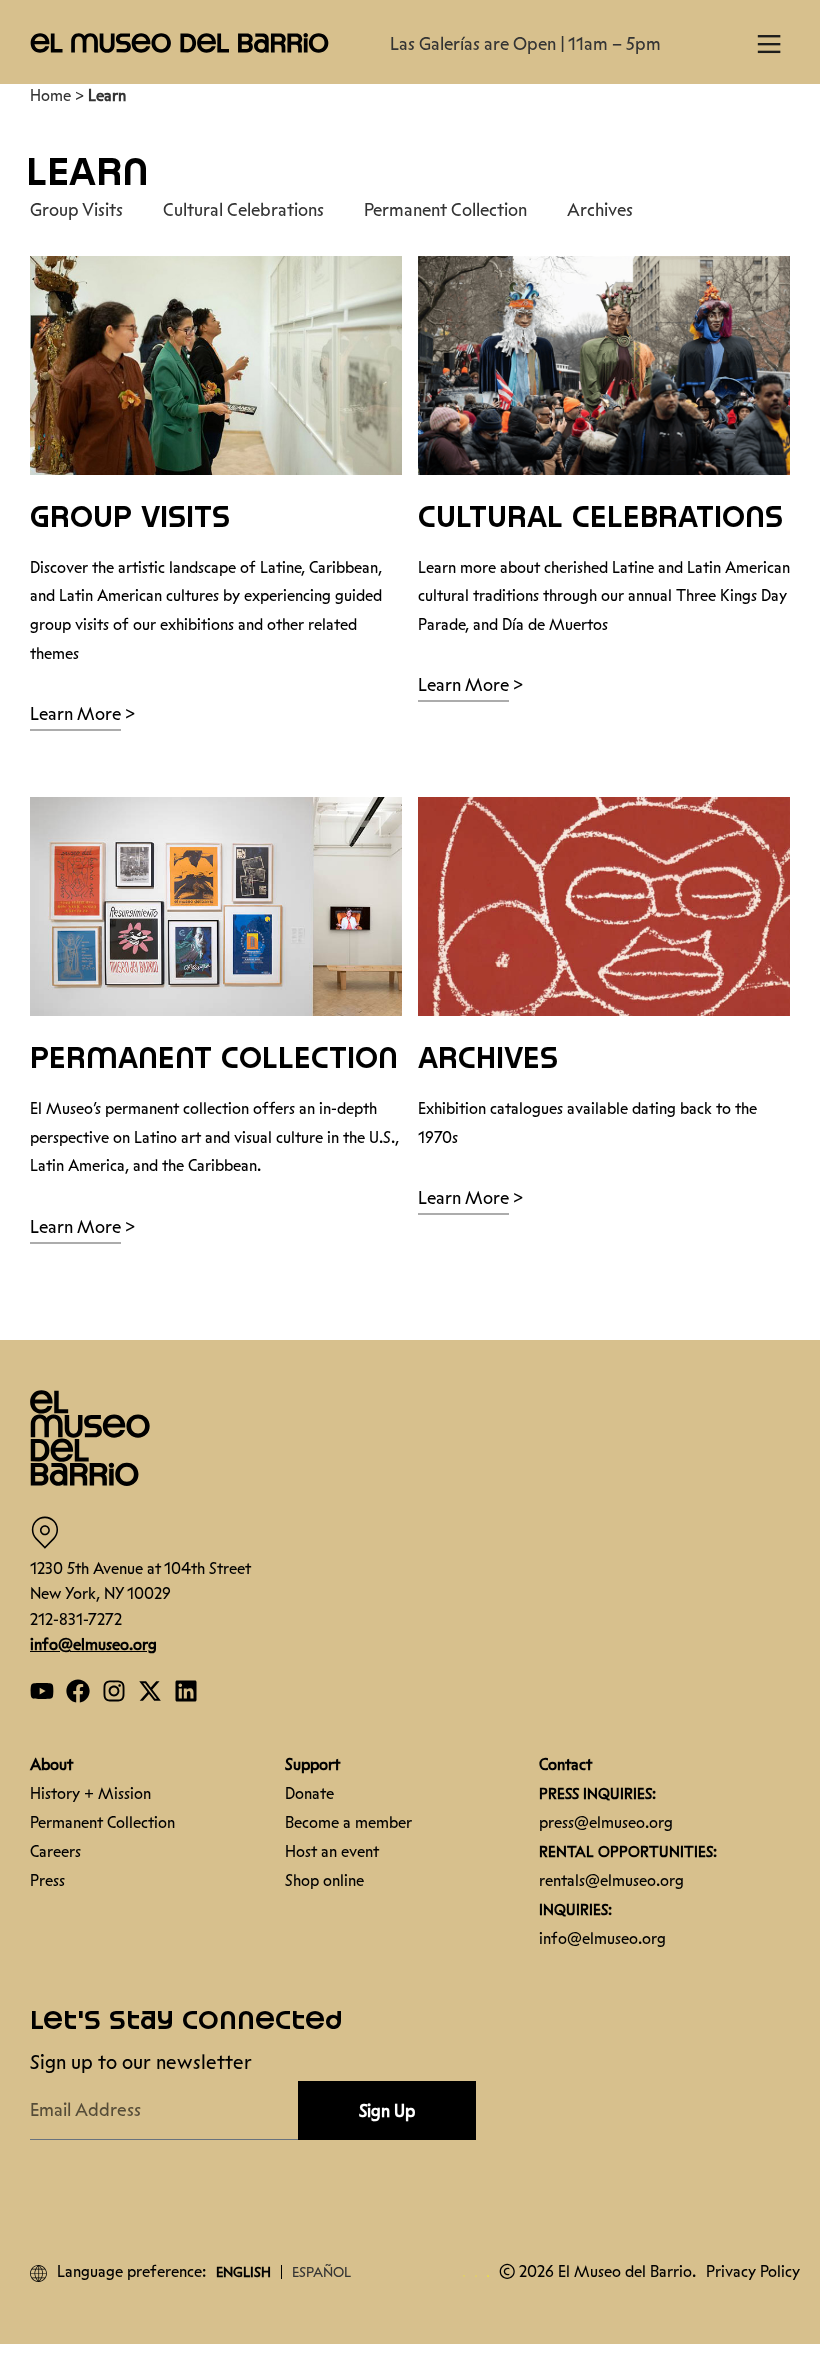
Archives (600, 210)
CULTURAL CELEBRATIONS (600, 518)
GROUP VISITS (130, 518)
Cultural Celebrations (243, 210)
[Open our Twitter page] (150, 1691)
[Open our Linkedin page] (186, 1691)
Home (50, 95)
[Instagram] (114, 1691)
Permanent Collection (445, 210)
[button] (180, 42)
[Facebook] (78, 1691)
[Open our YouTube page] (42, 1691)
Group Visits (76, 210)
